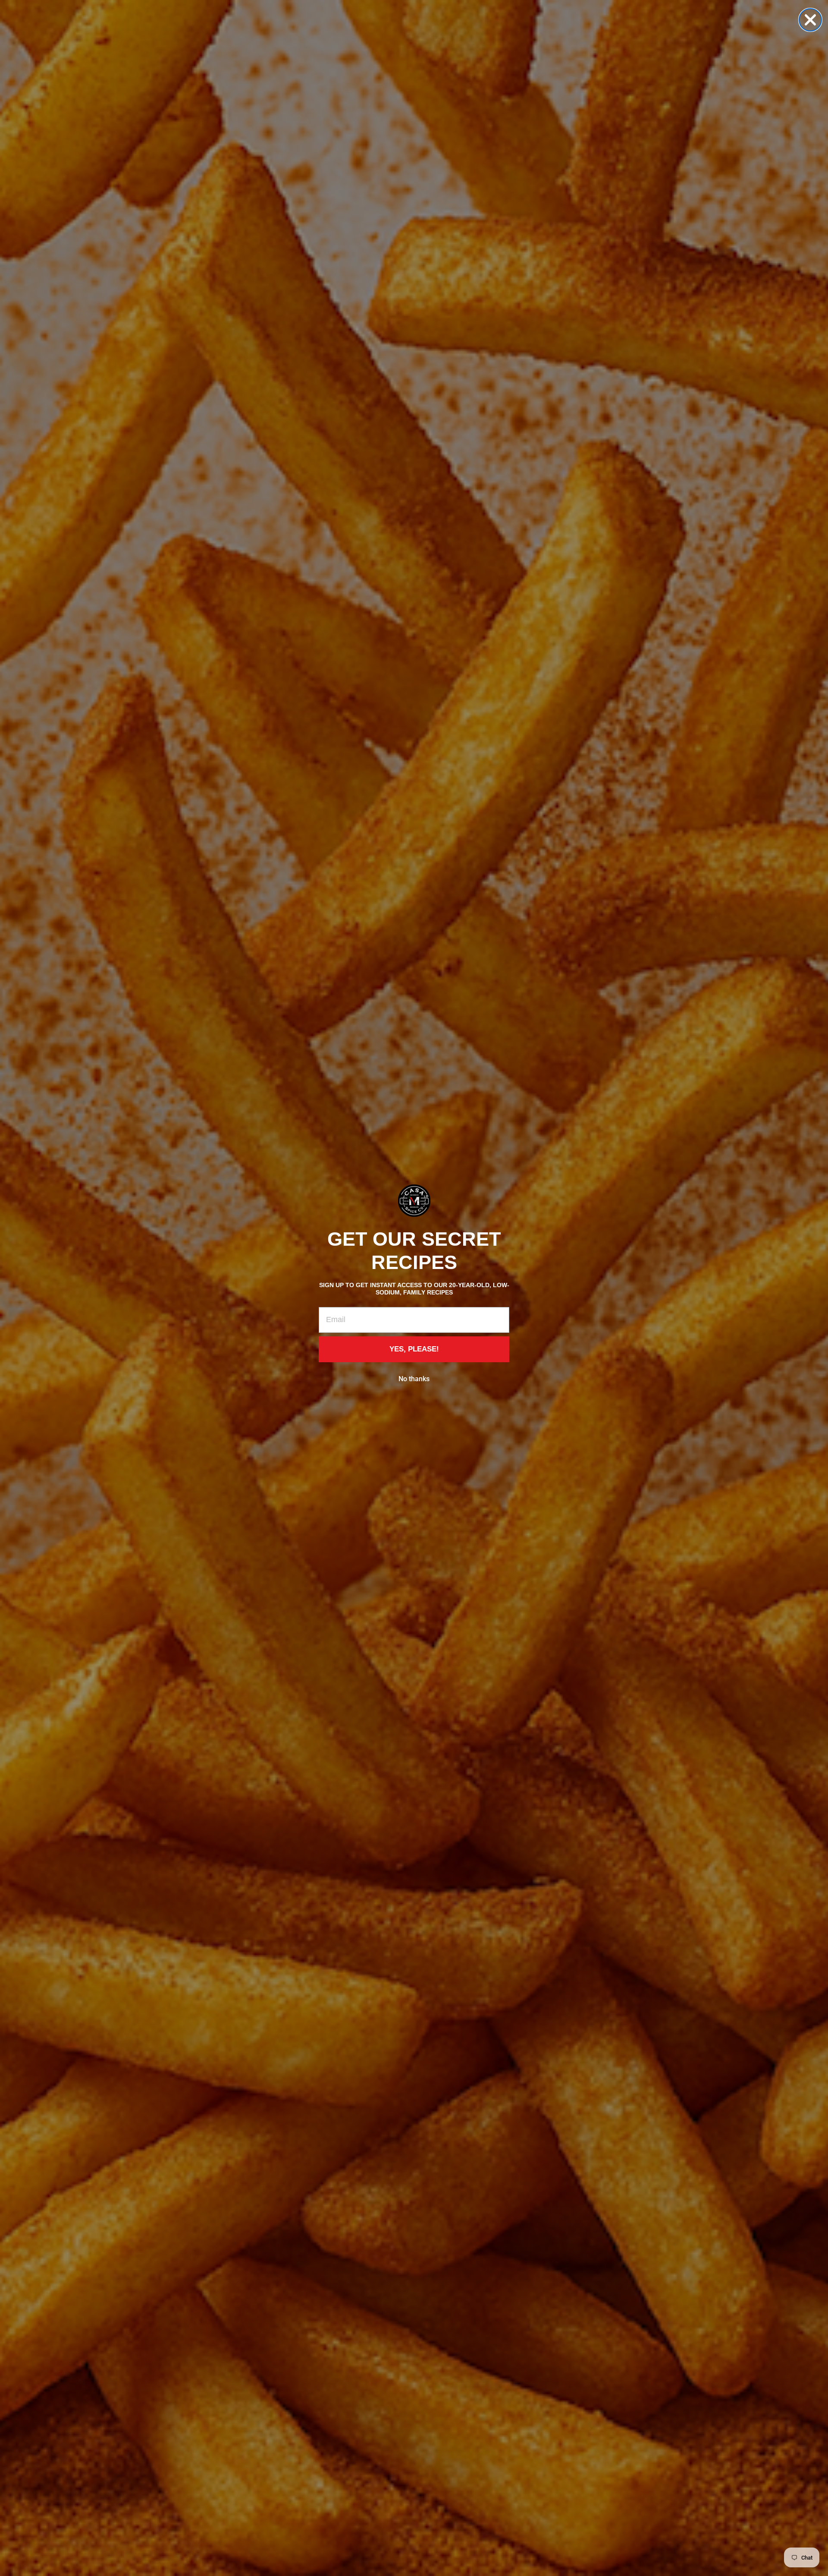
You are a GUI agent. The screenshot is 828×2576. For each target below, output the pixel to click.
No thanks (414, 1379)
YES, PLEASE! (414, 1349)
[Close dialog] (810, 20)
